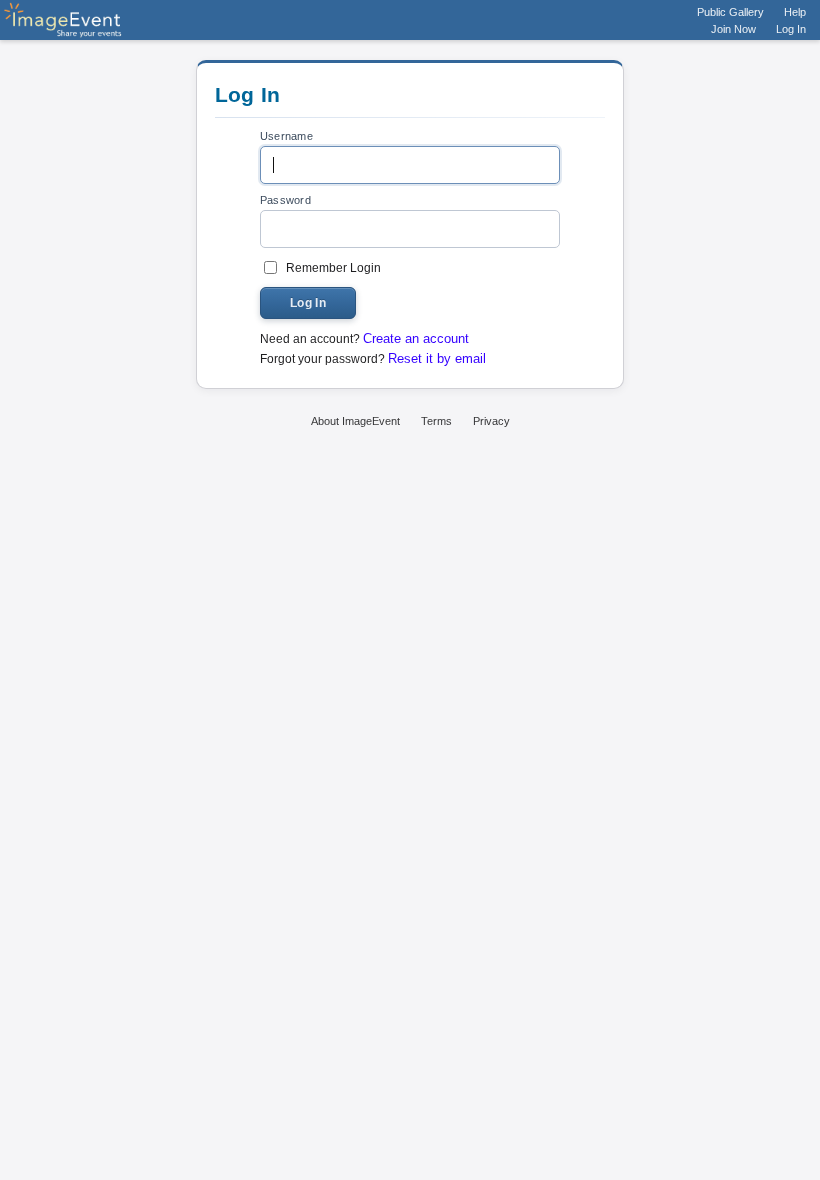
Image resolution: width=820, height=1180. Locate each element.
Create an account (416, 338)
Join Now (733, 29)
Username (286, 136)
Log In (791, 29)
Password (285, 200)
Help (795, 12)
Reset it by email (437, 358)
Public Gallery (730, 12)
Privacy (491, 421)
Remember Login (333, 268)
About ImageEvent (355, 421)
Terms (436, 421)
